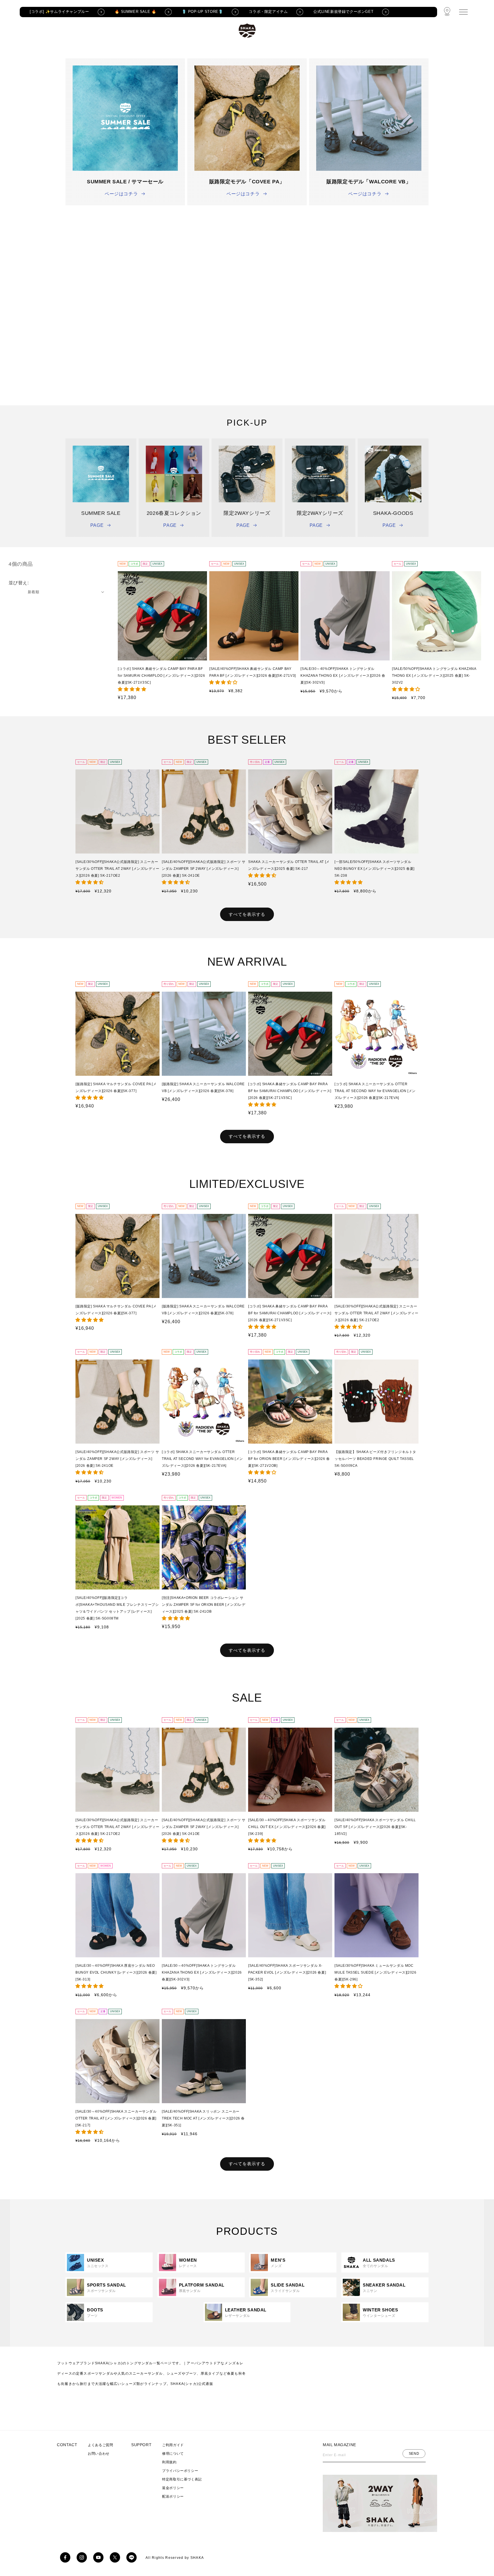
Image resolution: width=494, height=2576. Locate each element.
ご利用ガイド (173, 2445)
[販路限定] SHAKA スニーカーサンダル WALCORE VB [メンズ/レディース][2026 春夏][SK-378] (203, 1087)
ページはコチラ (121, 194)
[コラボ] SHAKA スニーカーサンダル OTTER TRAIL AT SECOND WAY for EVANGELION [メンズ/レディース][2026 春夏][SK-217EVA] (375, 1091)
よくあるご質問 (100, 2445)
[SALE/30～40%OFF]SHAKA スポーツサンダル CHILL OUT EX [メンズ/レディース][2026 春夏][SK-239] (287, 1827)
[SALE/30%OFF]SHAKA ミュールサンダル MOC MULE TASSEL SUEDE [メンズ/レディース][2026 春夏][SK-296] (375, 1972)
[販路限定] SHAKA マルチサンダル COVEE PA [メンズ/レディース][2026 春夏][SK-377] (116, 1087)
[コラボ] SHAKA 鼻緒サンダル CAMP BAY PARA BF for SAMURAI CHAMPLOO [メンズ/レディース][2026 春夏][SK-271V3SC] (161, 676)
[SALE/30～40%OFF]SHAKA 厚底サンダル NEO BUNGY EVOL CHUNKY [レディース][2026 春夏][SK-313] (116, 1972)
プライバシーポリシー (180, 2471)
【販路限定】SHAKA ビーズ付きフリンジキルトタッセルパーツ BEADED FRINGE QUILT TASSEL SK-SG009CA (375, 1459)
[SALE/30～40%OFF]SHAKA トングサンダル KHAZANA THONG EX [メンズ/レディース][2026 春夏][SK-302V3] (343, 676)
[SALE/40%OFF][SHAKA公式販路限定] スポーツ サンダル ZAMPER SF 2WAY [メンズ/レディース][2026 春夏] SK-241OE (204, 869)
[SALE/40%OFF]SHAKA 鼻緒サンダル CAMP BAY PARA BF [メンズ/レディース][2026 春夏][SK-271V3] (253, 672)
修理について (173, 2454)
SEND (414, 2453)
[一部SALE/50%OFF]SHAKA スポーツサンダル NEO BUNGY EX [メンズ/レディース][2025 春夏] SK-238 (375, 869)
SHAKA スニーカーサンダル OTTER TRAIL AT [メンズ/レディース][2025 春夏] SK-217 (289, 865)
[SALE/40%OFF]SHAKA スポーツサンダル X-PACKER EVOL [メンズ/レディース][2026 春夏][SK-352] (287, 1972)
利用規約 (169, 2462)
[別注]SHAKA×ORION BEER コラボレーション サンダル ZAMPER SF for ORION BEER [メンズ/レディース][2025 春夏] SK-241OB (204, 1605)
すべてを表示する (247, 914)
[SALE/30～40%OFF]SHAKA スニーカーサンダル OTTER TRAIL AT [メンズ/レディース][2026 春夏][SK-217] (116, 2118)
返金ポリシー (173, 2488)
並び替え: (19, 583)
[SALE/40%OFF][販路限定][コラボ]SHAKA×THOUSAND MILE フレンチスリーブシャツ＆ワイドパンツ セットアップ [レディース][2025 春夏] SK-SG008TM (117, 1608)
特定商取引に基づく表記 (182, 2479)
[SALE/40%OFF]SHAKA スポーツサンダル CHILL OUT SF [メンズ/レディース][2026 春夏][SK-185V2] (375, 1827)
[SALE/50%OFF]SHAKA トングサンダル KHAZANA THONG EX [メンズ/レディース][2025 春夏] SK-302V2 (434, 676)
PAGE (97, 525)
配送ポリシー (173, 2496)
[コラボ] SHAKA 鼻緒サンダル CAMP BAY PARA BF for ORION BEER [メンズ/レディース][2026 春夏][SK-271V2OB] (289, 1459)
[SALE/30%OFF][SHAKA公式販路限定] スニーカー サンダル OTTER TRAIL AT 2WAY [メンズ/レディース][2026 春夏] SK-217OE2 (117, 869)
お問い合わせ (99, 2454)
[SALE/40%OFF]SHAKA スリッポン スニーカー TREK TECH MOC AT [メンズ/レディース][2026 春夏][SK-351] (203, 2118)
